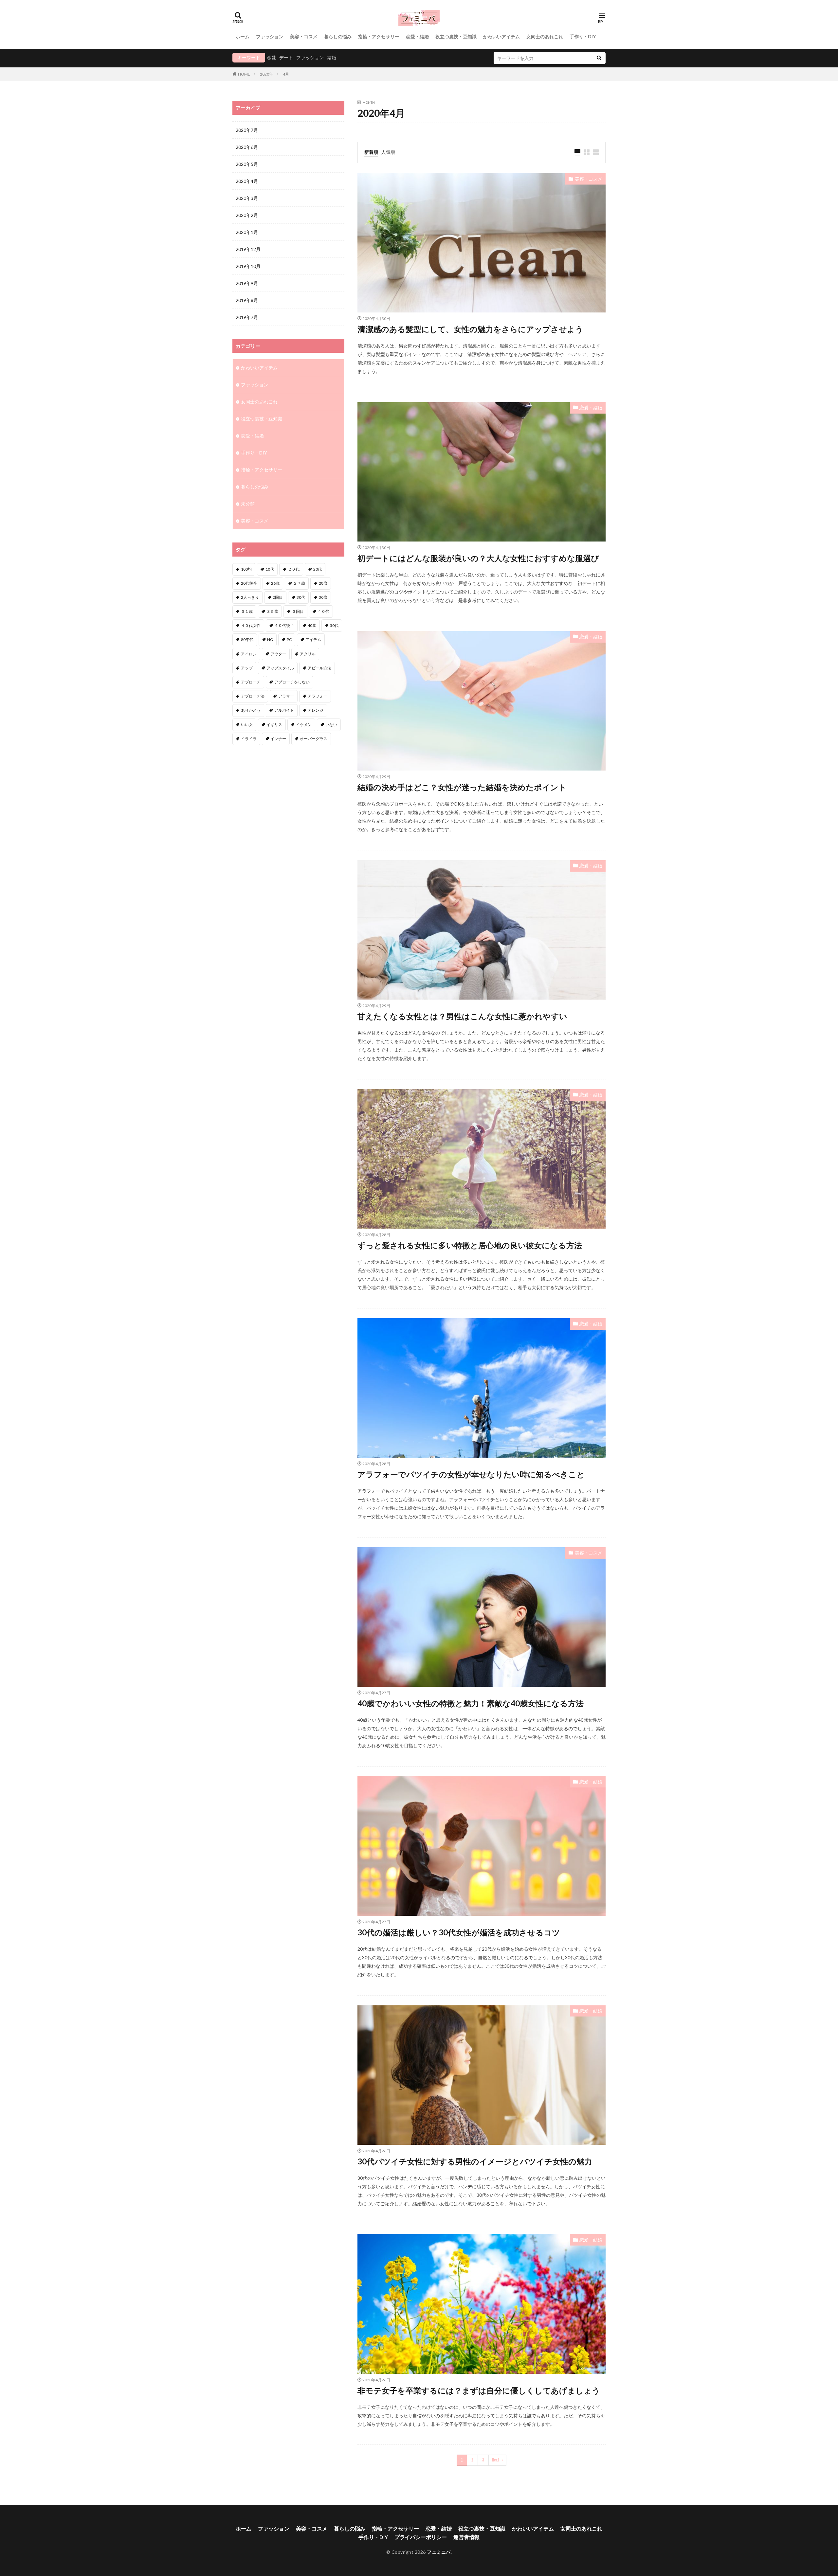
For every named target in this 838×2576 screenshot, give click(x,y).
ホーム (243, 36)
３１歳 (247, 611)
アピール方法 (319, 668)
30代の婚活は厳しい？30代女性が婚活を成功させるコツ (459, 1932)
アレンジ (316, 710)
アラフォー (318, 696)
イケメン (304, 725)
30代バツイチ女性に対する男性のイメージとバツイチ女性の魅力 (475, 2161)
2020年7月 (247, 130)
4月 (286, 74)
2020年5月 (247, 164)
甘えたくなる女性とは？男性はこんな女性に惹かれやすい (462, 1016)
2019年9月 (247, 283)
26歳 (275, 583)
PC (289, 640)
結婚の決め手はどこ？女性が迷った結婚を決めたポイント (462, 787)
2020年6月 (247, 147)
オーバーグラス (314, 739)
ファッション (270, 36)
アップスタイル (280, 668)
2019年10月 (248, 266)
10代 (270, 569)
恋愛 (271, 57)
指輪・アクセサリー (379, 36)
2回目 (278, 597)
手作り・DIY (583, 36)
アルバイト (284, 710)
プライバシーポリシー (421, 2537)
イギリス (274, 725)
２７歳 (299, 583)
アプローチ (251, 682)
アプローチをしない (292, 682)
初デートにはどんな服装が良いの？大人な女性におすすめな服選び (478, 558)
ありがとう (251, 710)
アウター (278, 654)
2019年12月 (248, 249)
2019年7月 (247, 317)
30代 (301, 597)
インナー (278, 739)
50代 (334, 625)
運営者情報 (466, 2537)
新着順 (371, 152)
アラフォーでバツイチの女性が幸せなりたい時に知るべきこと (471, 1474)
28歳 (323, 583)
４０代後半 (284, 625)
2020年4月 (247, 181)
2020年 (266, 74)
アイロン (249, 654)
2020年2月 (247, 215)
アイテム (313, 640)
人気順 (388, 152)
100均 (246, 569)
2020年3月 (247, 198)
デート (286, 57)
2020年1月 (247, 232)
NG (270, 640)
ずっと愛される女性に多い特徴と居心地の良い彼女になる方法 (470, 1245)
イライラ (249, 739)
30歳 (323, 597)
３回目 (298, 611)
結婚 (332, 57)
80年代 (247, 640)
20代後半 (249, 583)
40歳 (312, 625)
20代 (318, 569)
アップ (247, 668)
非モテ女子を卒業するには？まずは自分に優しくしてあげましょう (479, 2390)
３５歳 (272, 611)
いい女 (247, 725)
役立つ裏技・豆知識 (456, 36)
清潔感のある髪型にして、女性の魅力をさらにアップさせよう (470, 329)
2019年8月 (247, 300)
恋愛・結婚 (417, 36)
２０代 (294, 569)
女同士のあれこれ (545, 36)
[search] (599, 58)
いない (331, 725)
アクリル (308, 654)
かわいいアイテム (501, 36)
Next (496, 2460)
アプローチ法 (253, 696)
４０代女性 (251, 625)
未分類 (248, 504)
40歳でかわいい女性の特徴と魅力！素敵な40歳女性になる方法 (471, 1703)
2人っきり (250, 597)
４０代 (323, 611)
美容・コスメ (304, 36)
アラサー (286, 696)
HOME (244, 74)
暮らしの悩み (338, 36)
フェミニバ (439, 2552)
